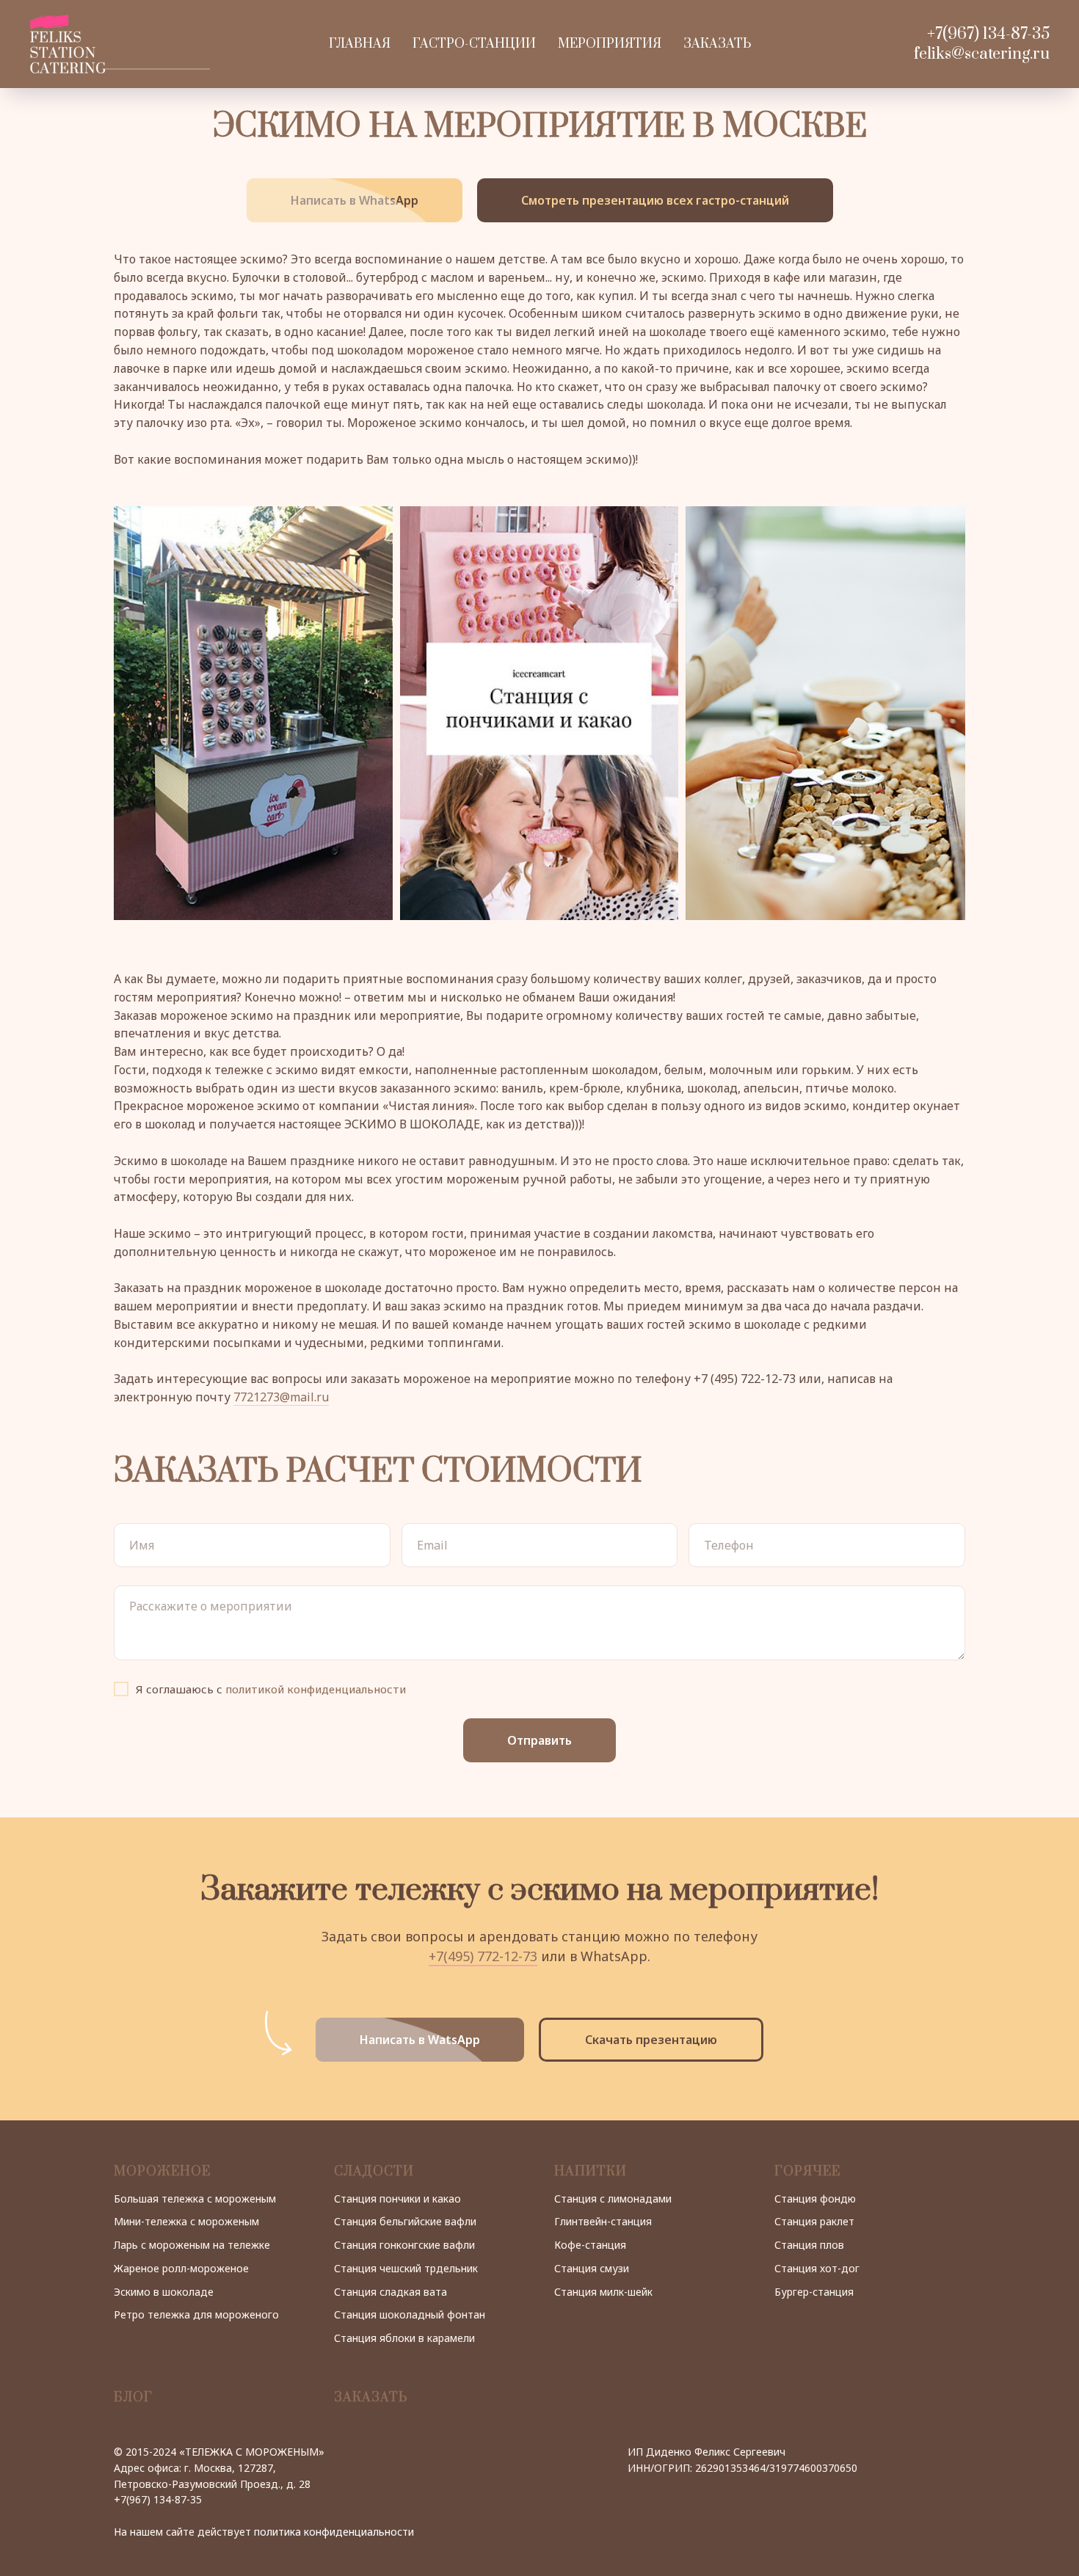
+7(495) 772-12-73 (483, 1956)
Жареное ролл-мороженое (181, 2268)
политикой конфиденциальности (316, 1689)
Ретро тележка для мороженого (196, 2314)
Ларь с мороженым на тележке (192, 2245)
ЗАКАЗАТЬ (371, 2398)
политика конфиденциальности (334, 2532)
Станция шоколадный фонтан (410, 2314)
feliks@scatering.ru (982, 54)
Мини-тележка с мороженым (186, 2221)
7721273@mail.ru (281, 1397)
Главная (360, 44)
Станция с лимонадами (613, 2199)
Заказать (717, 44)
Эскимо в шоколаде (164, 2292)
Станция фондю (815, 2199)
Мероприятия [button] (610, 44)
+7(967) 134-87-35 (988, 34)
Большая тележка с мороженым (195, 2199)
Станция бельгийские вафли (405, 2221)
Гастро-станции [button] (474, 44)
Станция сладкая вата (390, 2292)
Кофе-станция (590, 2245)
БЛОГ (133, 2398)
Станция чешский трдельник (406, 2268)
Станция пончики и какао (397, 2199)
